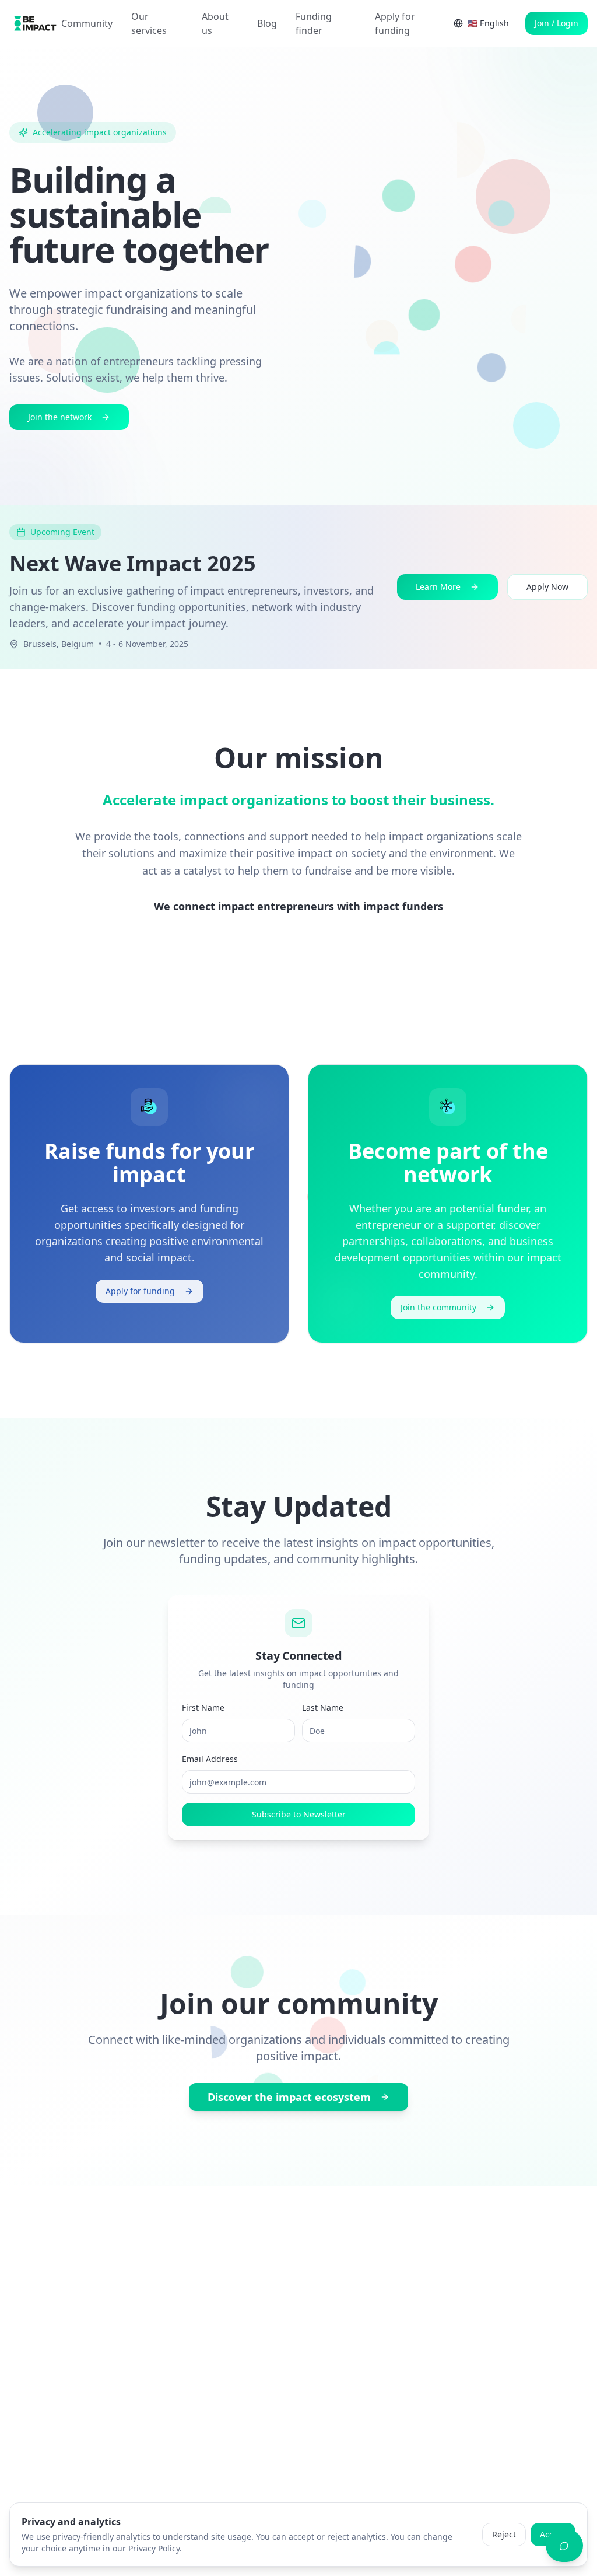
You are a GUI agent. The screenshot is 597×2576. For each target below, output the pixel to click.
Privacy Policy (154, 2548)
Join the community (438, 1307)
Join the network (60, 417)
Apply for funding (395, 23)
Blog (267, 23)
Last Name (323, 1708)
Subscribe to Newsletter (299, 1814)
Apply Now (547, 587)
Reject (504, 2534)
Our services (149, 23)
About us (215, 23)
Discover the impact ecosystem (289, 2097)
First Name (203, 1708)
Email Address (210, 1759)
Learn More (438, 587)
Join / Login (556, 23)
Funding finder (314, 23)
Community (87, 23)
